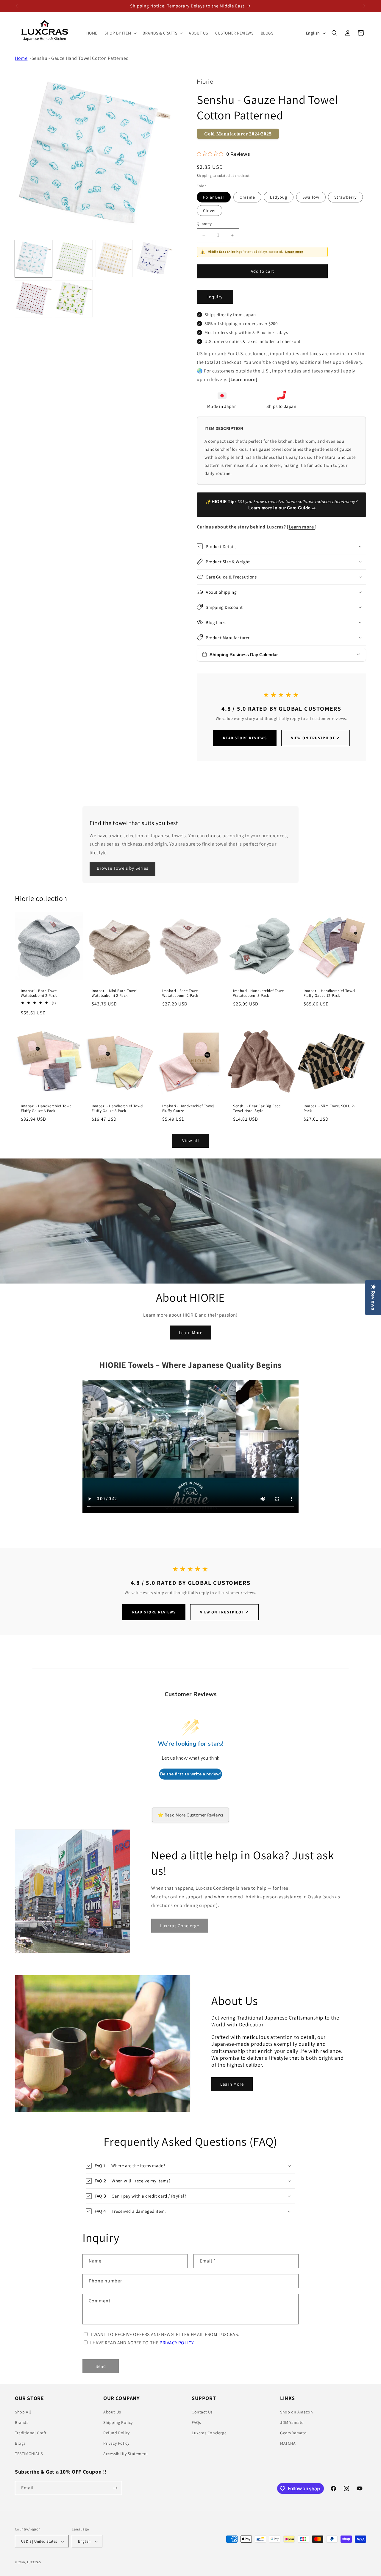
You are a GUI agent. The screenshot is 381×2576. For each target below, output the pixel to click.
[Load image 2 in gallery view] (74, 259)
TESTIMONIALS (29, 2454)
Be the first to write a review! (190, 1774)
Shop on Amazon (296, 2412)
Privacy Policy (116, 2443)
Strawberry (345, 197)
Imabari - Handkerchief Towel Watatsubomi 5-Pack (259, 993)
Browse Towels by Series (122, 868)
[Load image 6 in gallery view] (74, 299)
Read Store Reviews (245, 738)
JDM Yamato (292, 2422)
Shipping (204, 175)
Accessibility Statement (126, 2454)
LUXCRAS (34, 2562)
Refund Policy (117, 2433)
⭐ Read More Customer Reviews (190, 1815)
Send (101, 2366)
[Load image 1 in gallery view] (33, 259)
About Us (112, 2412)
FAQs (196, 2422)
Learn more (294, 252)
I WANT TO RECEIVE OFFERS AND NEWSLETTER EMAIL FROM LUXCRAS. (165, 2334)
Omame (247, 197)
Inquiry (215, 296)
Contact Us (202, 2412)
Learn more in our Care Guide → (282, 507)
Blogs (20, 2443)
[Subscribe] (115, 2488)
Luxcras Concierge (209, 2433)
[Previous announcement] (17, 6)
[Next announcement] (364, 6)
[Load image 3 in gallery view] (114, 259)
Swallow (311, 197)
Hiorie (205, 81)
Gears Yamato (293, 2433)
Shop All (23, 2412)
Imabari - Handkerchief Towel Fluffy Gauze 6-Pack (47, 1108)
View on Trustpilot (316, 738)
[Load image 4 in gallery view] (154, 259)
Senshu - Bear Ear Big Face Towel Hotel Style (257, 1108)
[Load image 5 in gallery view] (33, 299)
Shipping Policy (118, 2422)
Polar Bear (214, 197)
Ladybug (279, 197)
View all (191, 1140)
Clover (210, 210)
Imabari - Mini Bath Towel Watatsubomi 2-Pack (114, 993)
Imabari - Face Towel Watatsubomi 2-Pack (181, 993)
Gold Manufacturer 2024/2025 (238, 134)
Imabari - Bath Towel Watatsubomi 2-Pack (39, 993)
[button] (120, 33)
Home (21, 58)
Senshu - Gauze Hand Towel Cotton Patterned (80, 58)
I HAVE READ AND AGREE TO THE (142, 2343)
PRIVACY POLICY (177, 2343)
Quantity (204, 223)
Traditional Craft (31, 2433)
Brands (22, 2422)
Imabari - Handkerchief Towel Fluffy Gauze (188, 1108)
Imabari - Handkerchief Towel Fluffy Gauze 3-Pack (118, 1108)
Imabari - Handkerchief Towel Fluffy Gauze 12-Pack (330, 993)
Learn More (191, 1332)
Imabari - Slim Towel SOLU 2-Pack (329, 1108)
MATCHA (288, 2443)
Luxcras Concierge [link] (180, 1926)
